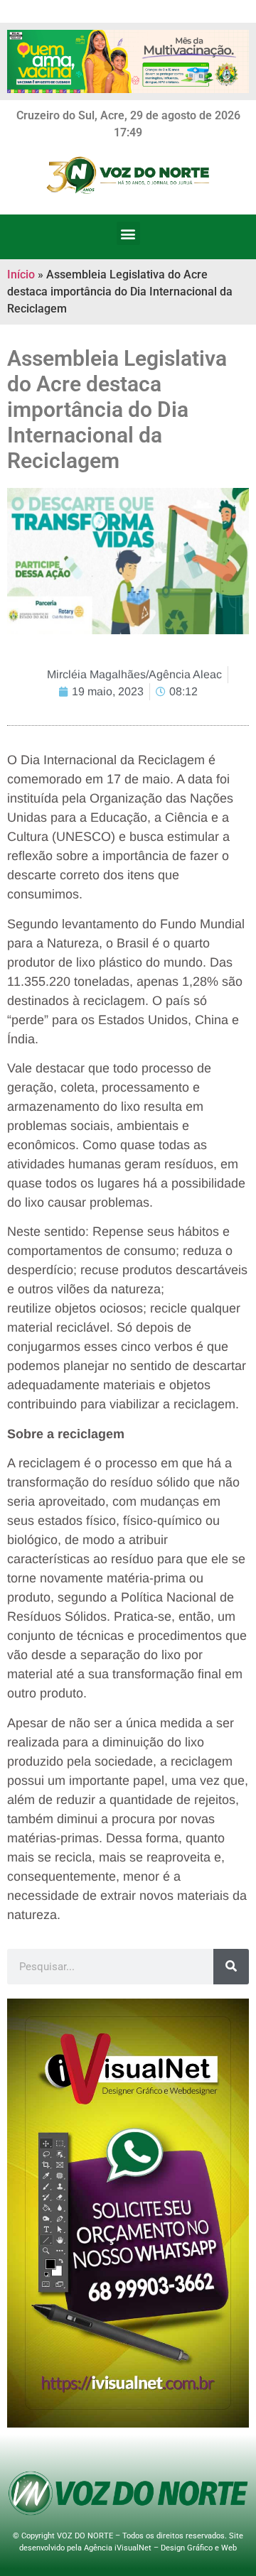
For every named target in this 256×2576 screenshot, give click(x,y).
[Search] (231, 1967)
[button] (128, 233)
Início (21, 275)
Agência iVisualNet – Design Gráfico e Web (160, 2548)
